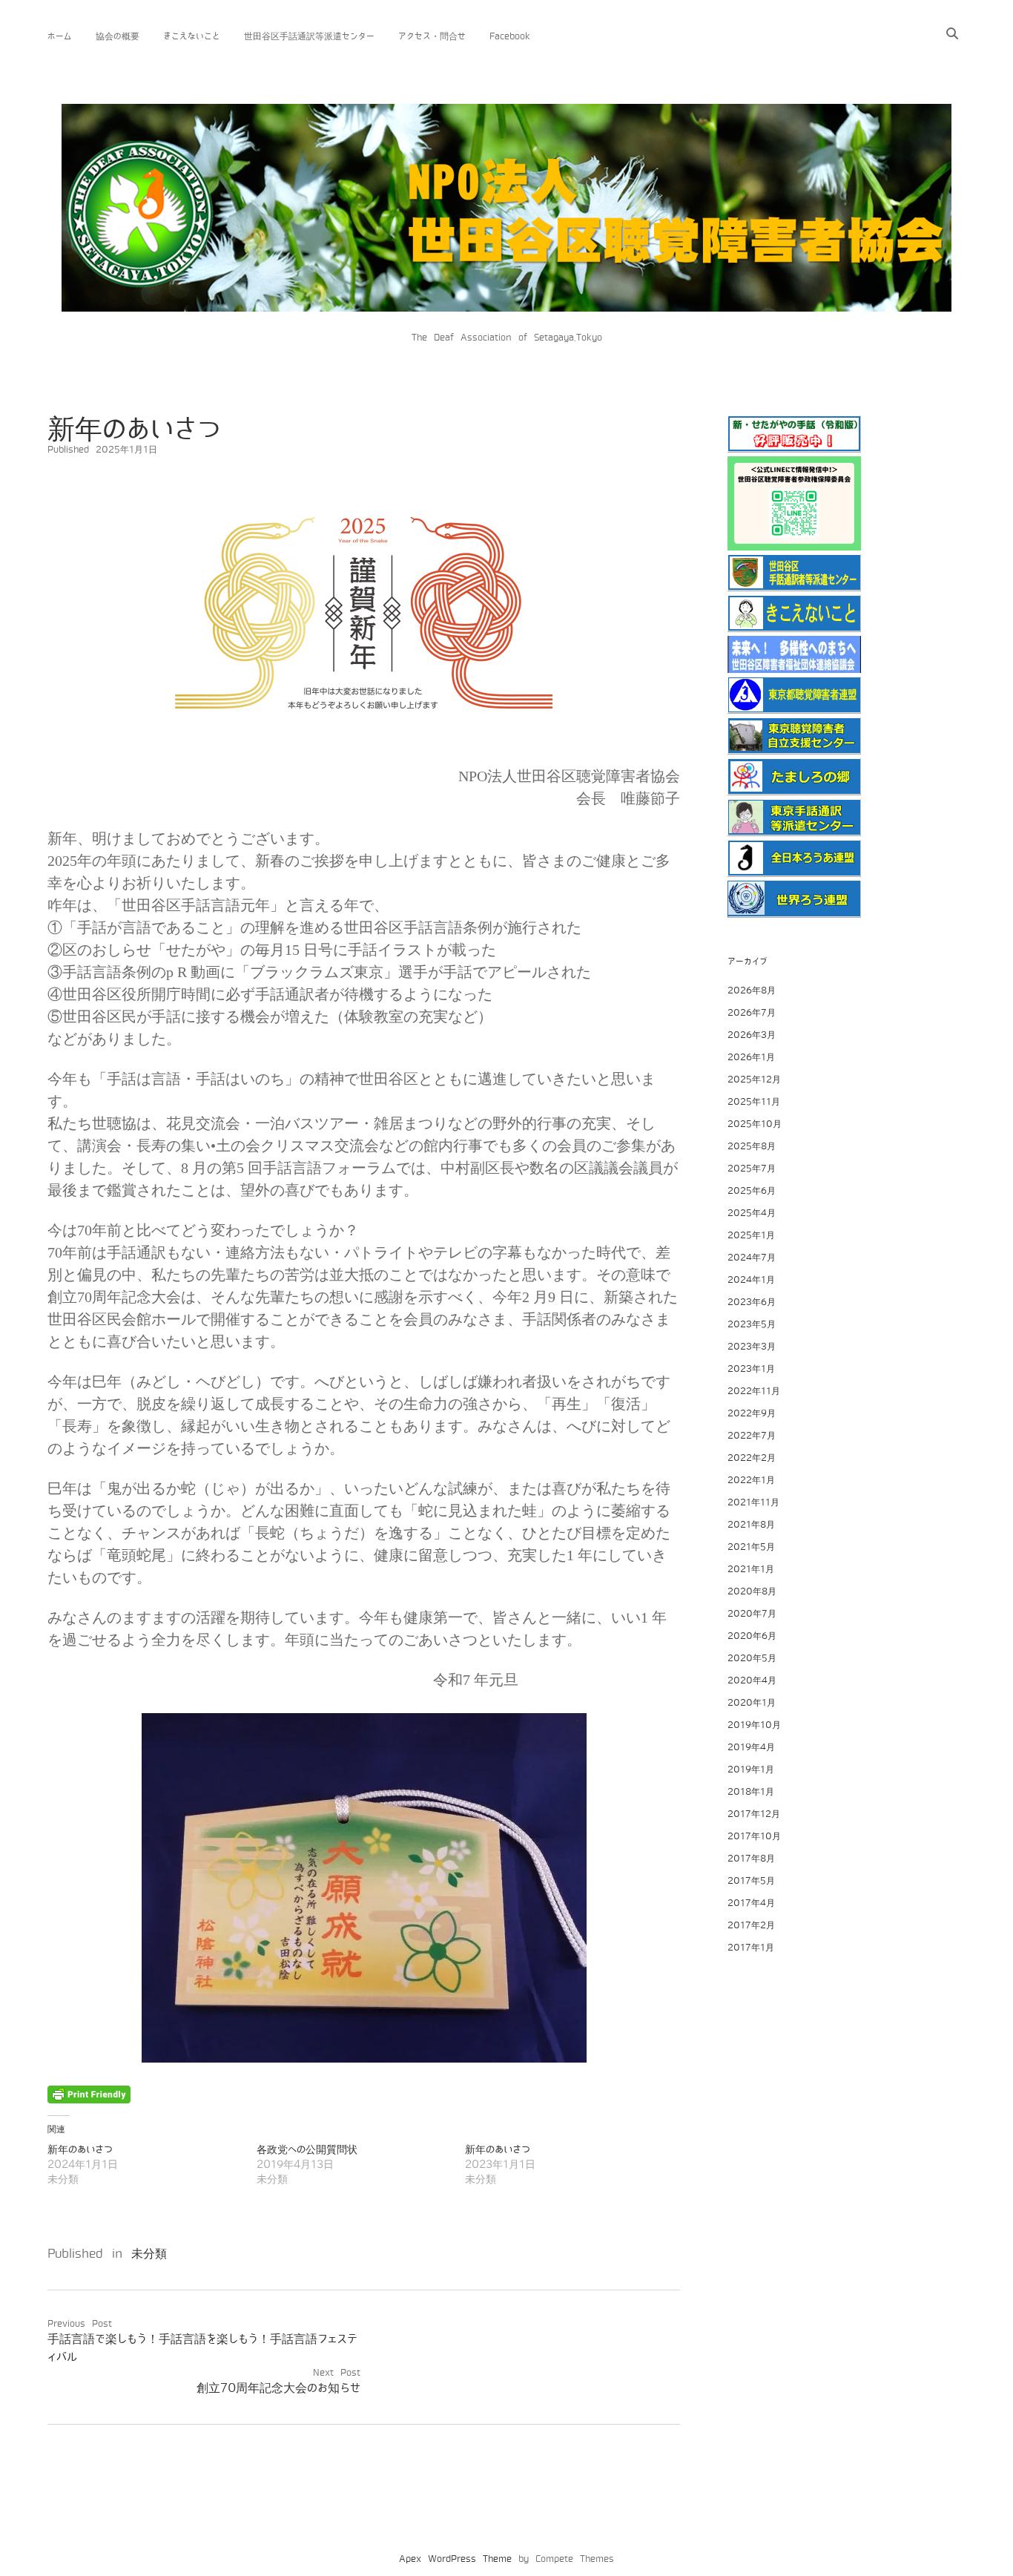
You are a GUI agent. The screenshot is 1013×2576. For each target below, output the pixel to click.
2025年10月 (755, 1124)
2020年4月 (752, 1680)
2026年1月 (751, 1057)
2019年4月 (751, 1747)
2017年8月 (751, 1859)
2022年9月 (752, 1413)
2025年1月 (751, 1235)
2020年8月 (752, 1591)
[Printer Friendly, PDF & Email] (89, 2094)
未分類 (149, 2254)
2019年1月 (751, 1770)
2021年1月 (751, 1569)
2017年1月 (751, 1948)
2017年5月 (751, 1881)
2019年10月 (754, 1725)
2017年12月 (754, 1814)
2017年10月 (754, 1836)
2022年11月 (754, 1391)
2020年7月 (752, 1614)
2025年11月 (754, 1102)
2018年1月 (751, 1792)
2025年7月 (752, 1169)
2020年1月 (752, 1703)
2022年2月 (752, 1458)
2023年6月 (752, 1302)
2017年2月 (751, 1925)
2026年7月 (752, 1013)
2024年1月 (751, 1280)
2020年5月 (752, 1658)
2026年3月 (752, 1035)
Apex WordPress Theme (455, 2559)
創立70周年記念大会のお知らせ (278, 2388)
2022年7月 (752, 1436)
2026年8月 (752, 990)
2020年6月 (752, 1636)
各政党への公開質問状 (307, 2150)
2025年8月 (752, 1146)
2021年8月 (751, 1525)
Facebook (510, 36)
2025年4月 (752, 1213)
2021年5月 (751, 1547)
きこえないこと (192, 36)
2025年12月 (754, 1080)
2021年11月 (753, 1502)
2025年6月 (752, 1191)
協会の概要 (118, 36)
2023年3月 (752, 1347)
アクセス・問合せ (432, 36)
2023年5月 (752, 1324)
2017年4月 (751, 1903)
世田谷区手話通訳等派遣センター (309, 36)
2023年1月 (751, 1369)
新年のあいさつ (80, 2150)
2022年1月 (751, 1480)
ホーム (60, 36)
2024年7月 (752, 1258)
